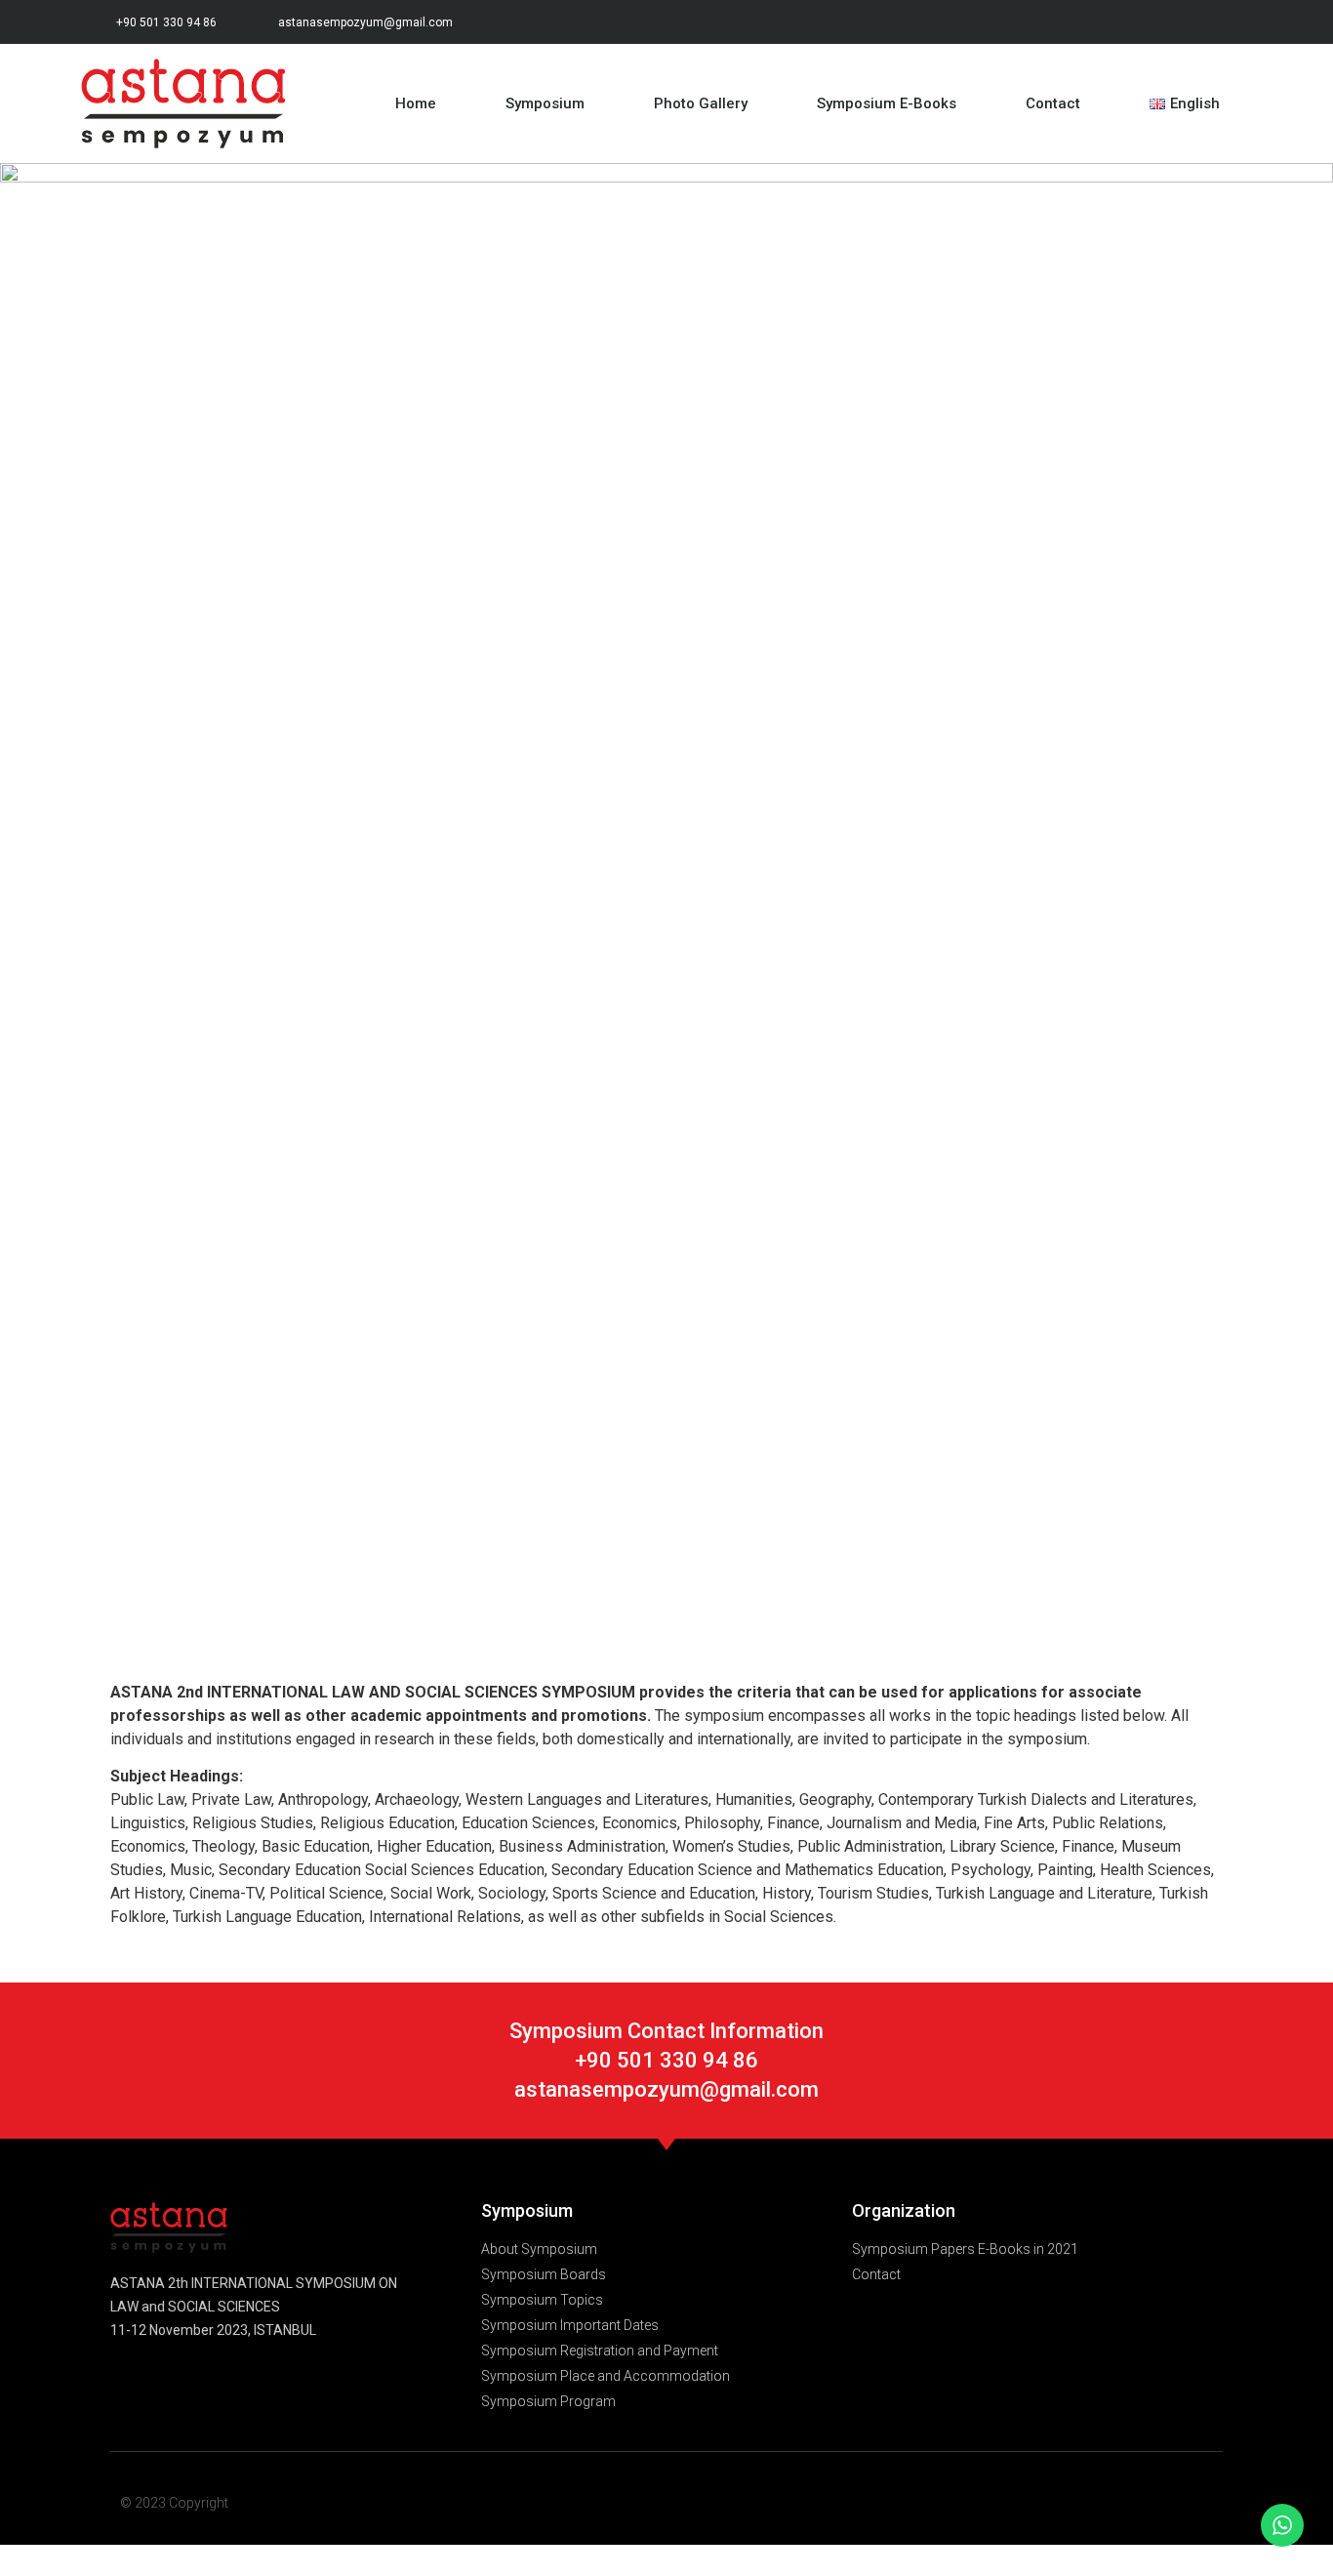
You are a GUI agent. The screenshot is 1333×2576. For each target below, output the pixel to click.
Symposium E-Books (887, 103)
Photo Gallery (701, 103)
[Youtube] (1230, 22)
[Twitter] (1143, 22)
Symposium (545, 103)
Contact (1053, 103)
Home (416, 103)
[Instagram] (1186, 22)
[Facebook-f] (1099, 22)
